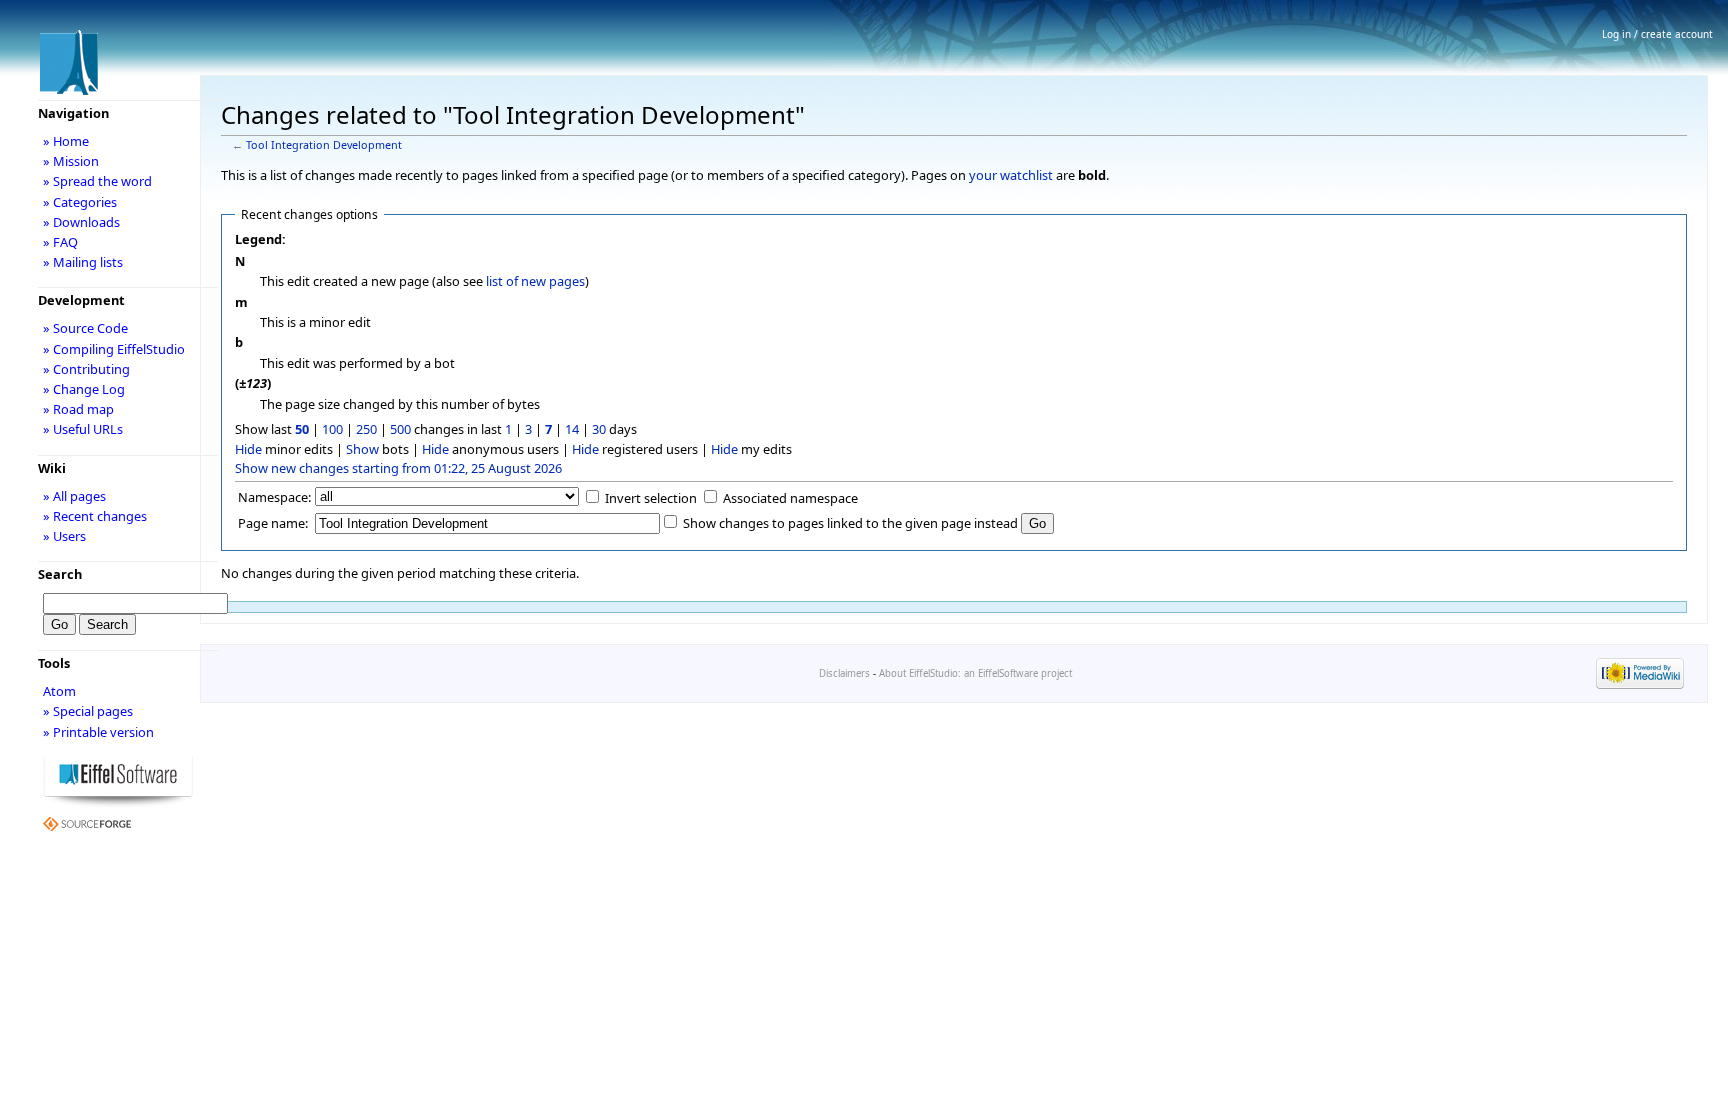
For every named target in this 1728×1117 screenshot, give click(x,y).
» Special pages (88, 711)
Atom (59, 691)
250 (366, 429)
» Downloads (81, 222)
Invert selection (651, 498)
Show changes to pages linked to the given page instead (850, 523)
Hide (248, 449)
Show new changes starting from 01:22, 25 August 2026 (398, 468)
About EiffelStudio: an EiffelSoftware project (975, 673)
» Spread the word (97, 181)
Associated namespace (790, 498)
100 (332, 429)
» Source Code (85, 328)
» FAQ (60, 242)
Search (60, 574)
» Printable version (98, 732)
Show (362, 449)
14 (572, 429)
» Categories (80, 202)
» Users (64, 536)
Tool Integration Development (324, 145)
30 (599, 429)
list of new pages (535, 281)
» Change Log (84, 389)
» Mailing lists (83, 262)
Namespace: (274, 497)
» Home (66, 141)
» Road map (78, 409)
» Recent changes (95, 516)
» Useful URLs (83, 429)
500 (400, 429)
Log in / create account (1657, 34)
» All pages (74, 496)
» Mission (71, 161)
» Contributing (86, 369)
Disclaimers (844, 673)
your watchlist (1011, 175)
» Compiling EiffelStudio (114, 349)
